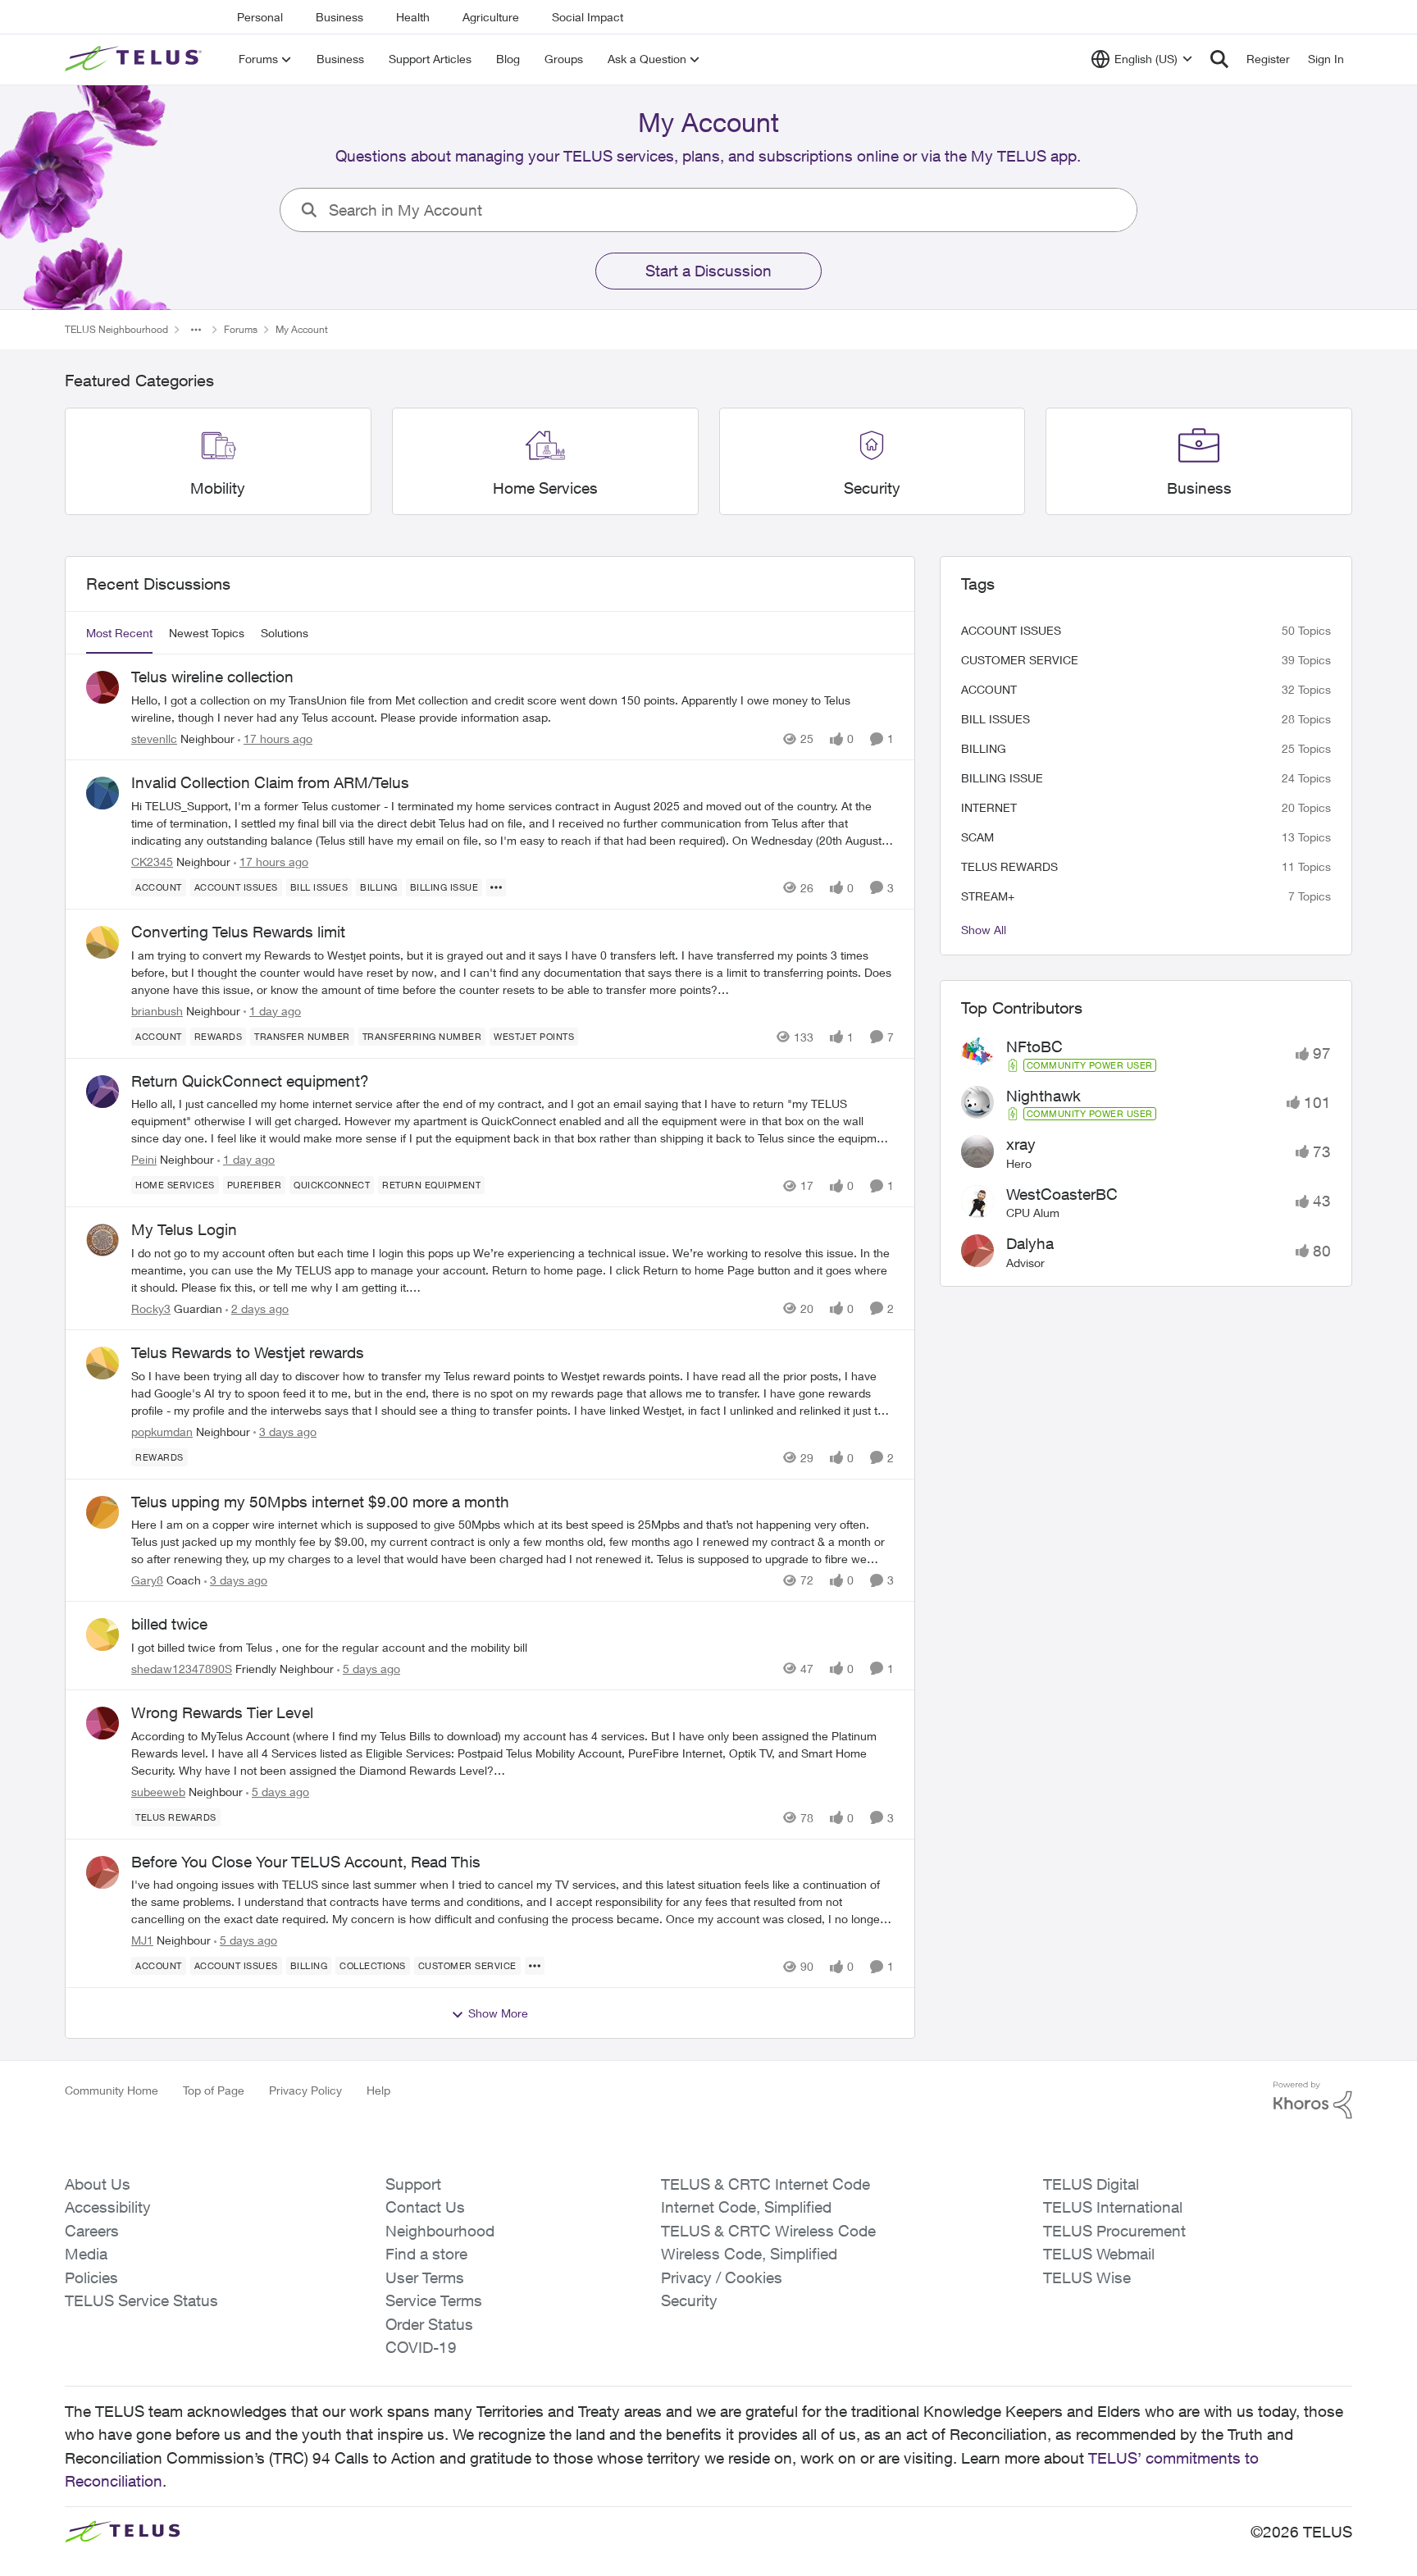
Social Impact (588, 17)
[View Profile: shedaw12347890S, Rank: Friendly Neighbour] (103, 1635)
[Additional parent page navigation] (196, 330)
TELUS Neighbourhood (116, 329)
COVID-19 (421, 2347)
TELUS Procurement (1114, 2231)
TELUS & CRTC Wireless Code (768, 2231)
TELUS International (1113, 2207)
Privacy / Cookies (722, 2277)
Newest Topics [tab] (207, 633)
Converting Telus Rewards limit (238, 932)
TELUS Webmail (1099, 2254)
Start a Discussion (708, 271)
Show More (498, 2013)
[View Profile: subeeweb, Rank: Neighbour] (103, 1723)
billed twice (169, 1624)
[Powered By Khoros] (1313, 2100)
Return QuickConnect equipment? (250, 1081)
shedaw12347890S (182, 1669)
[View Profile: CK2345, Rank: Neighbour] (103, 793)
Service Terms (434, 2300)
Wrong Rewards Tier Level (222, 1712)
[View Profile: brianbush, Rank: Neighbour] (103, 942)
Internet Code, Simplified (746, 2207)
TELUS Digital (1091, 2184)
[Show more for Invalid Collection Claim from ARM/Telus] (496, 887)
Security (689, 2300)
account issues (1011, 630)
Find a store (426, 2254)
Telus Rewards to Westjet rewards (248, 1352)
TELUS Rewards (1009, 866)
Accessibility (108, 2207)
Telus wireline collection (212, 677)
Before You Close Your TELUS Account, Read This (306, 1862)
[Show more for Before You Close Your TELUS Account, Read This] (535, 1966)
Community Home (112, 2090)
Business (339, 17)
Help (378, 2090)
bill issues (996, 719)
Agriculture (491, 17)
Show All (984, 930)
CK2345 (152, 862)
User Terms (425, 2277)
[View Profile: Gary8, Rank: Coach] (103, 1512)
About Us (98, 2184)
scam (977, 837)
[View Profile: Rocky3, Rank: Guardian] (103, 1240)
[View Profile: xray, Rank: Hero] (977, 1151)
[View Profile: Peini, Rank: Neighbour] (103, 1092)
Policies (91, 2277)
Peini (144, 1159)
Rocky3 (151, 1309)
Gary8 (147, 1580)
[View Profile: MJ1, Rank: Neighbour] (103, 1872)
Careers (92, 2231)
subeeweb (158, 1792)
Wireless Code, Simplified (749, 2254)
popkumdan (162, 1432)
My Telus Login (184, 1229)
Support (413, 2184)
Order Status (429, 2324)
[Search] (1219, 59)
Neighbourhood (440, 2231)
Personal (260, 17)
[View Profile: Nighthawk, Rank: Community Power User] (977, 1102)
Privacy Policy (305, 2090)
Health (413, 17)
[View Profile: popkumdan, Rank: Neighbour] (103, 1363)
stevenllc (154, 739)
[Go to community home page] (135, 59)
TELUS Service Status (141, 2300)
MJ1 (142, 1940)
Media (86, 2254)
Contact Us (425, 2207)
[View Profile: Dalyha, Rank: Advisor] (977, 1251)
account (989, 689)
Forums (241, 329)
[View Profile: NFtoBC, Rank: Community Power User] (977, 1054)
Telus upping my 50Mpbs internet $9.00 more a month (320, 1502)
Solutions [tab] (285, 633)
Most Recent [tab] (119, 633)
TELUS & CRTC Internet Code (765, 2184)
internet (989, 807)
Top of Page (214, 2090)
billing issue (1002, 778)
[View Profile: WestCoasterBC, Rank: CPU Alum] (977, 1201)
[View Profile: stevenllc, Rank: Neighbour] (103, 687)
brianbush (157, 1011)
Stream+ (988, 896)
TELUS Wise (1087, 2277)
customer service (1020, 660)
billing (984, 748)
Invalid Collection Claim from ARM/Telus (270, 782)
